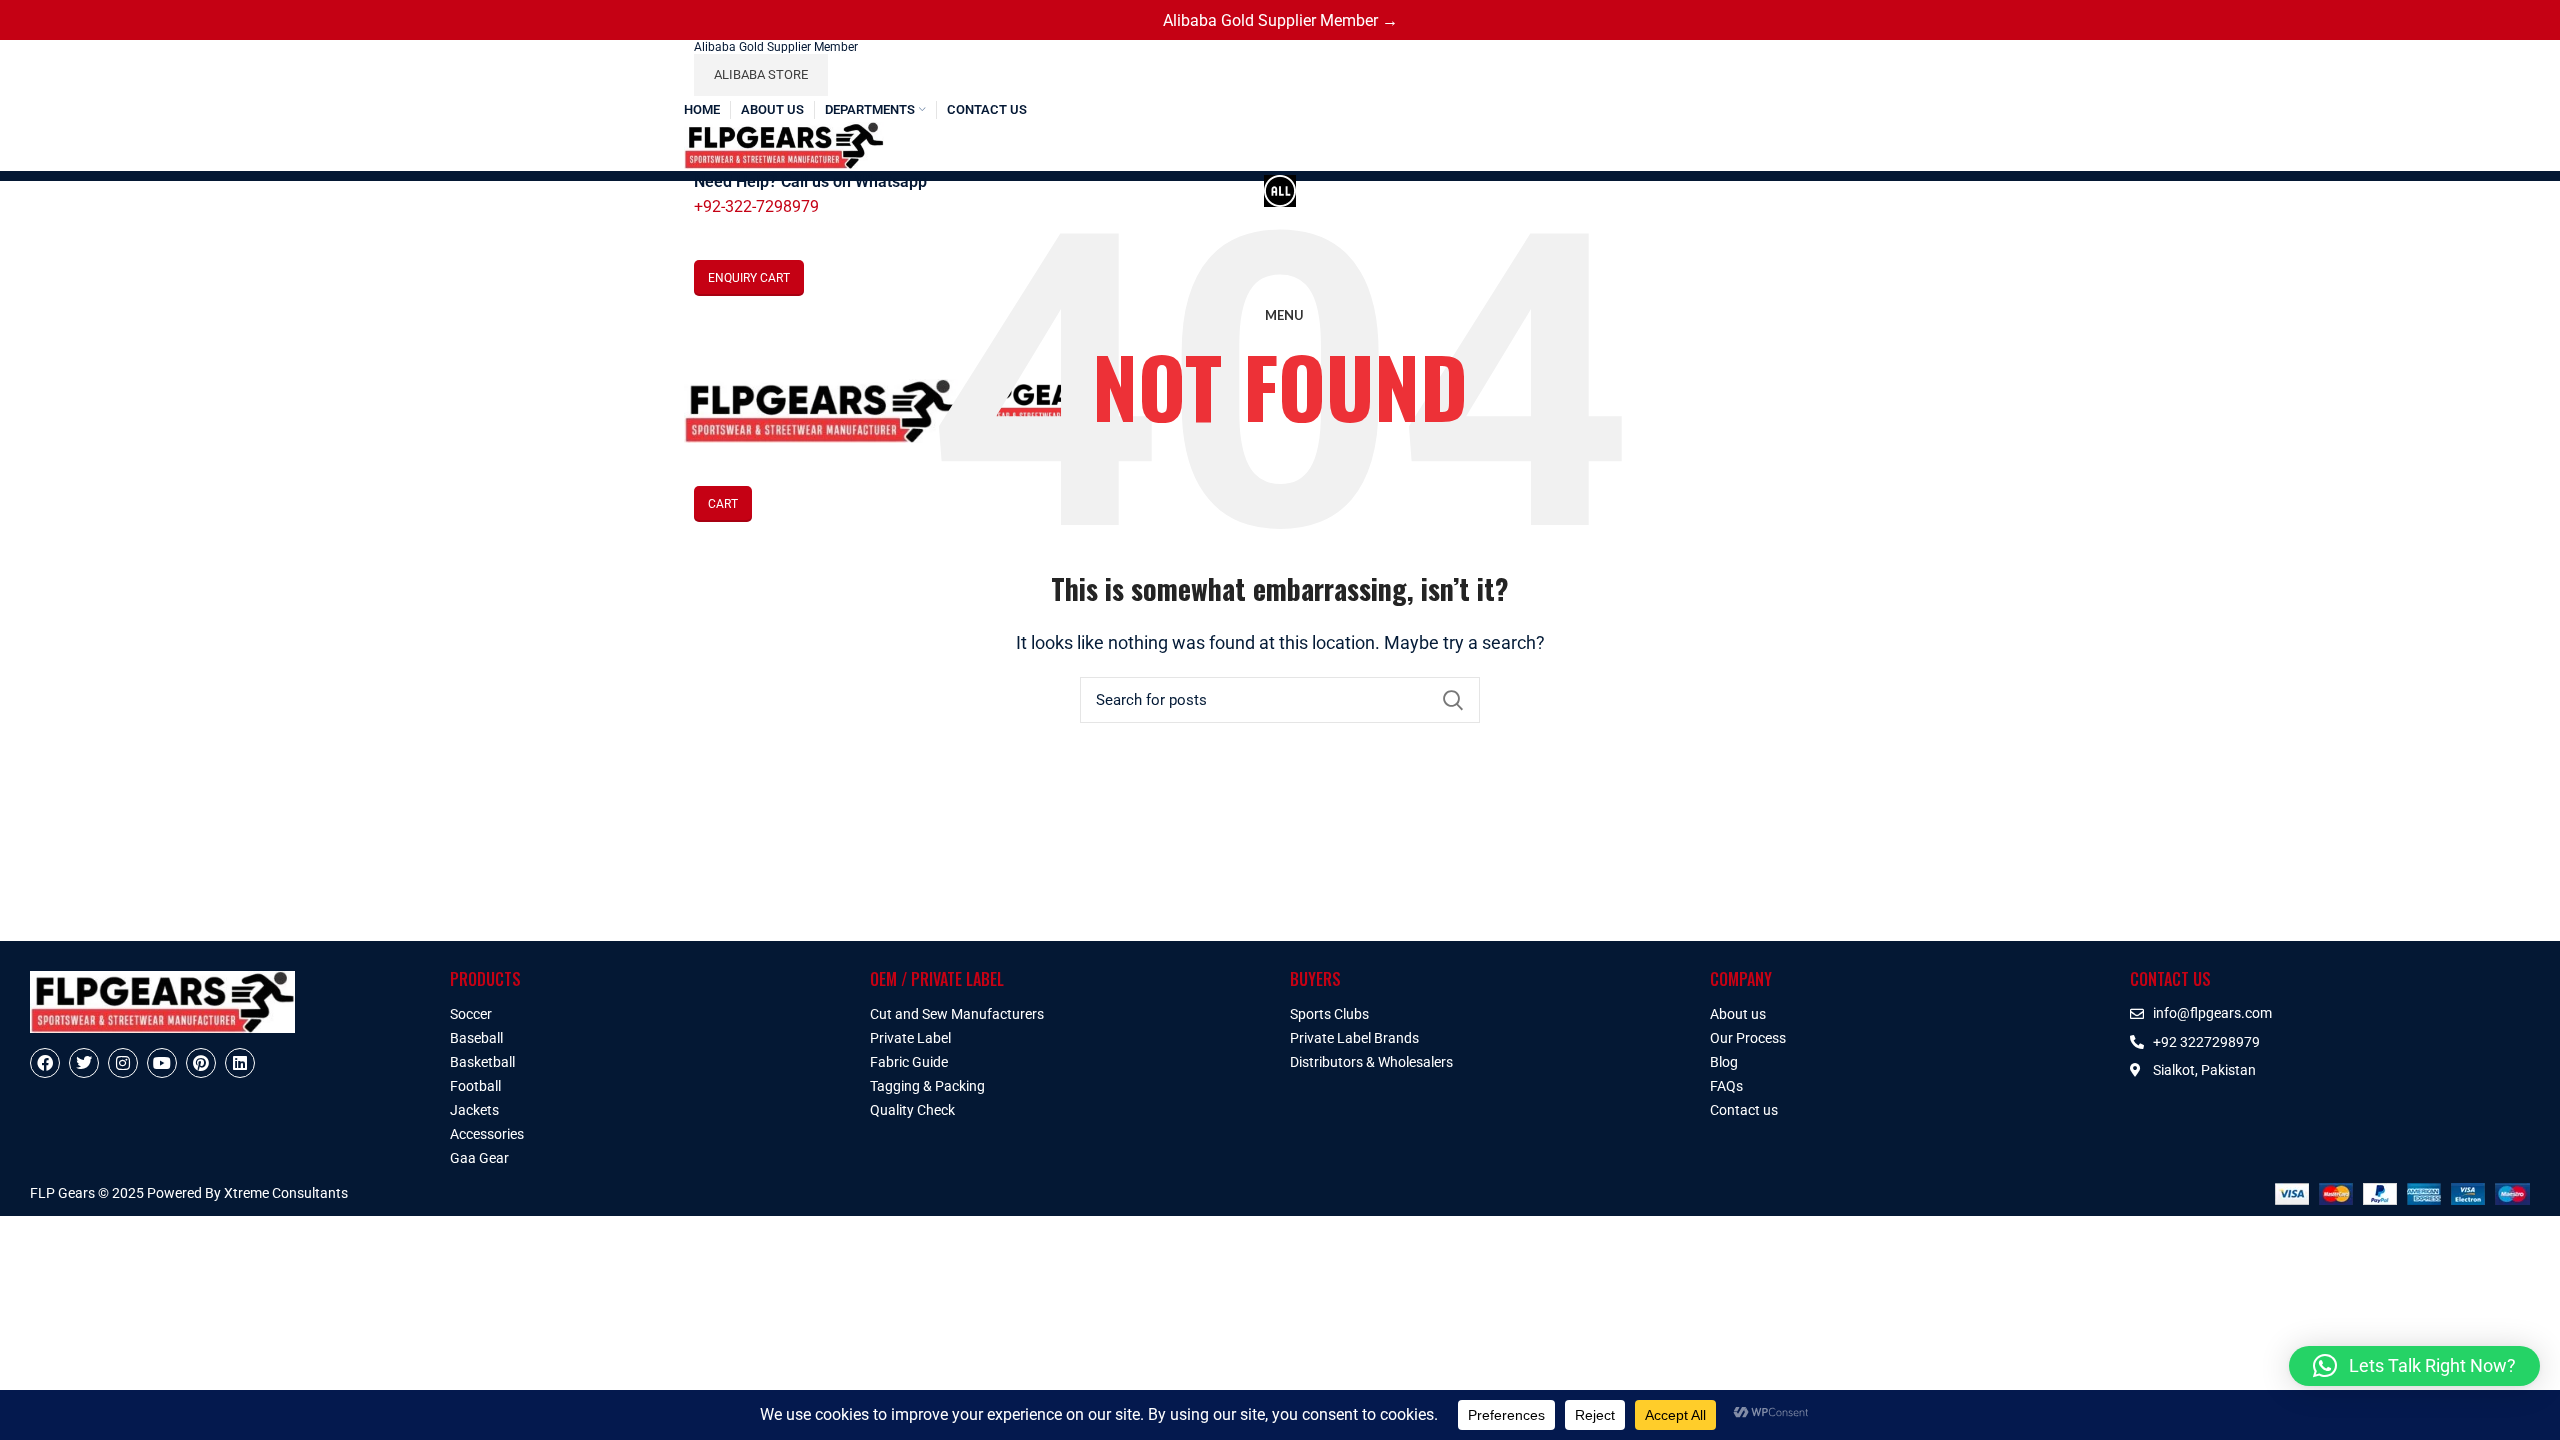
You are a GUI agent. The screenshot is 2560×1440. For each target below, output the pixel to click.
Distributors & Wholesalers (1371, 1062)
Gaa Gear (479, 1158)
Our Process (1748, 1038)
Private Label (910, 1038)
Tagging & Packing (927, 1086)
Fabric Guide (909, 1062)
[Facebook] (45, 1063)
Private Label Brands (1354, 1038)
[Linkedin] (240, 1063)
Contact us (1744, 1110)
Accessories (487, 1134)
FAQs (1726, 1086)
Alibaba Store (761, 74)
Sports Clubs (1329, 1014)
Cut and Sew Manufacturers (957, 1014)
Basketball (482, 1062)
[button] (2414, 1366)
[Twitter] (84, 1063)
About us (1738, 1014)
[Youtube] (162, 1063)
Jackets (474, 1110)
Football (475, 1086)
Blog (1724, 1062)
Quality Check (912, 1110)
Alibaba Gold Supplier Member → (1280, 20)
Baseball (476, 1038)
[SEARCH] (1453, 700)
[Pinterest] (201, 1063)
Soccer (471, 1014)
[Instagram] (123, 1063)
